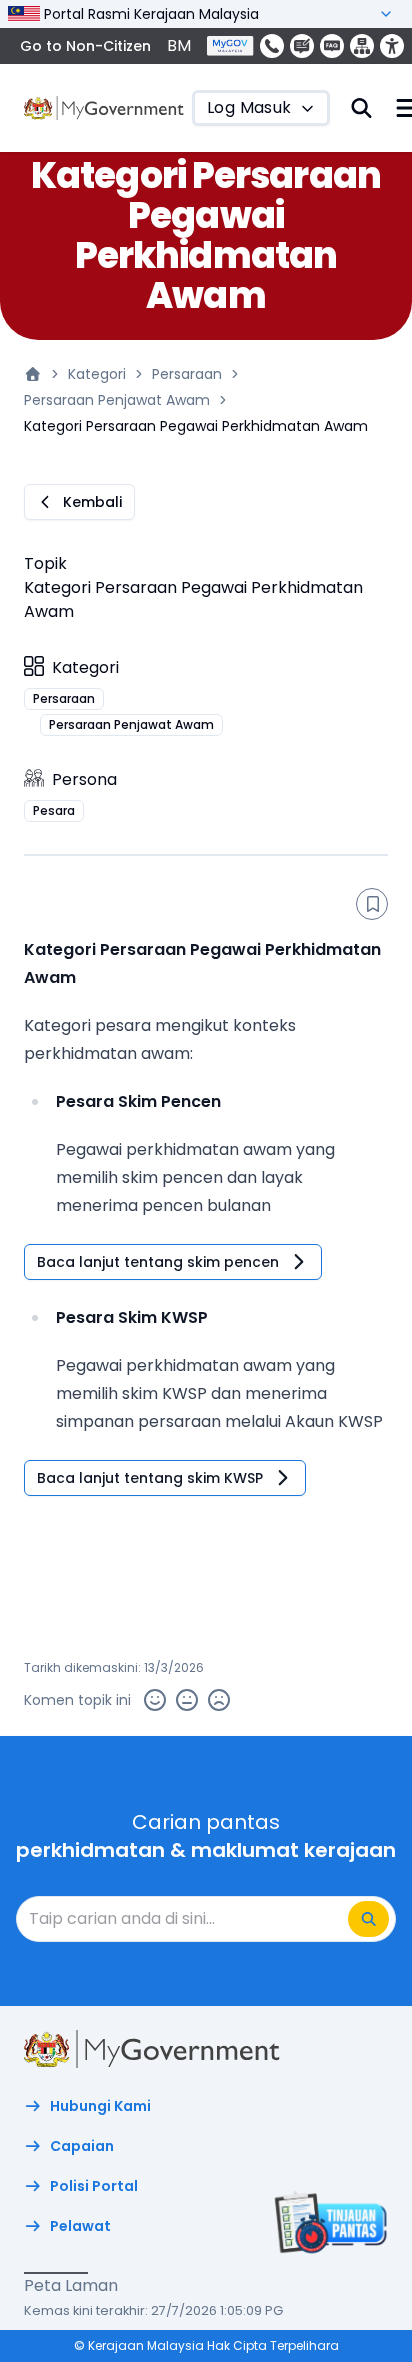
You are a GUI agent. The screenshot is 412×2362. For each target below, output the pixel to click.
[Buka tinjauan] (328, 2222)
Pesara (54, 810)
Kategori (97, 374)
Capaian (82, 2146)
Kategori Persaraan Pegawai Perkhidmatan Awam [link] (196, 426)
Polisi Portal (94, 2186)
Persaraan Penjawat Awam (117, 400)
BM (179, 45)
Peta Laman (71, 2285)
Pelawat (80, 2226)
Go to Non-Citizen (85, 46)
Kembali (92, 502)
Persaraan (187, 374)
